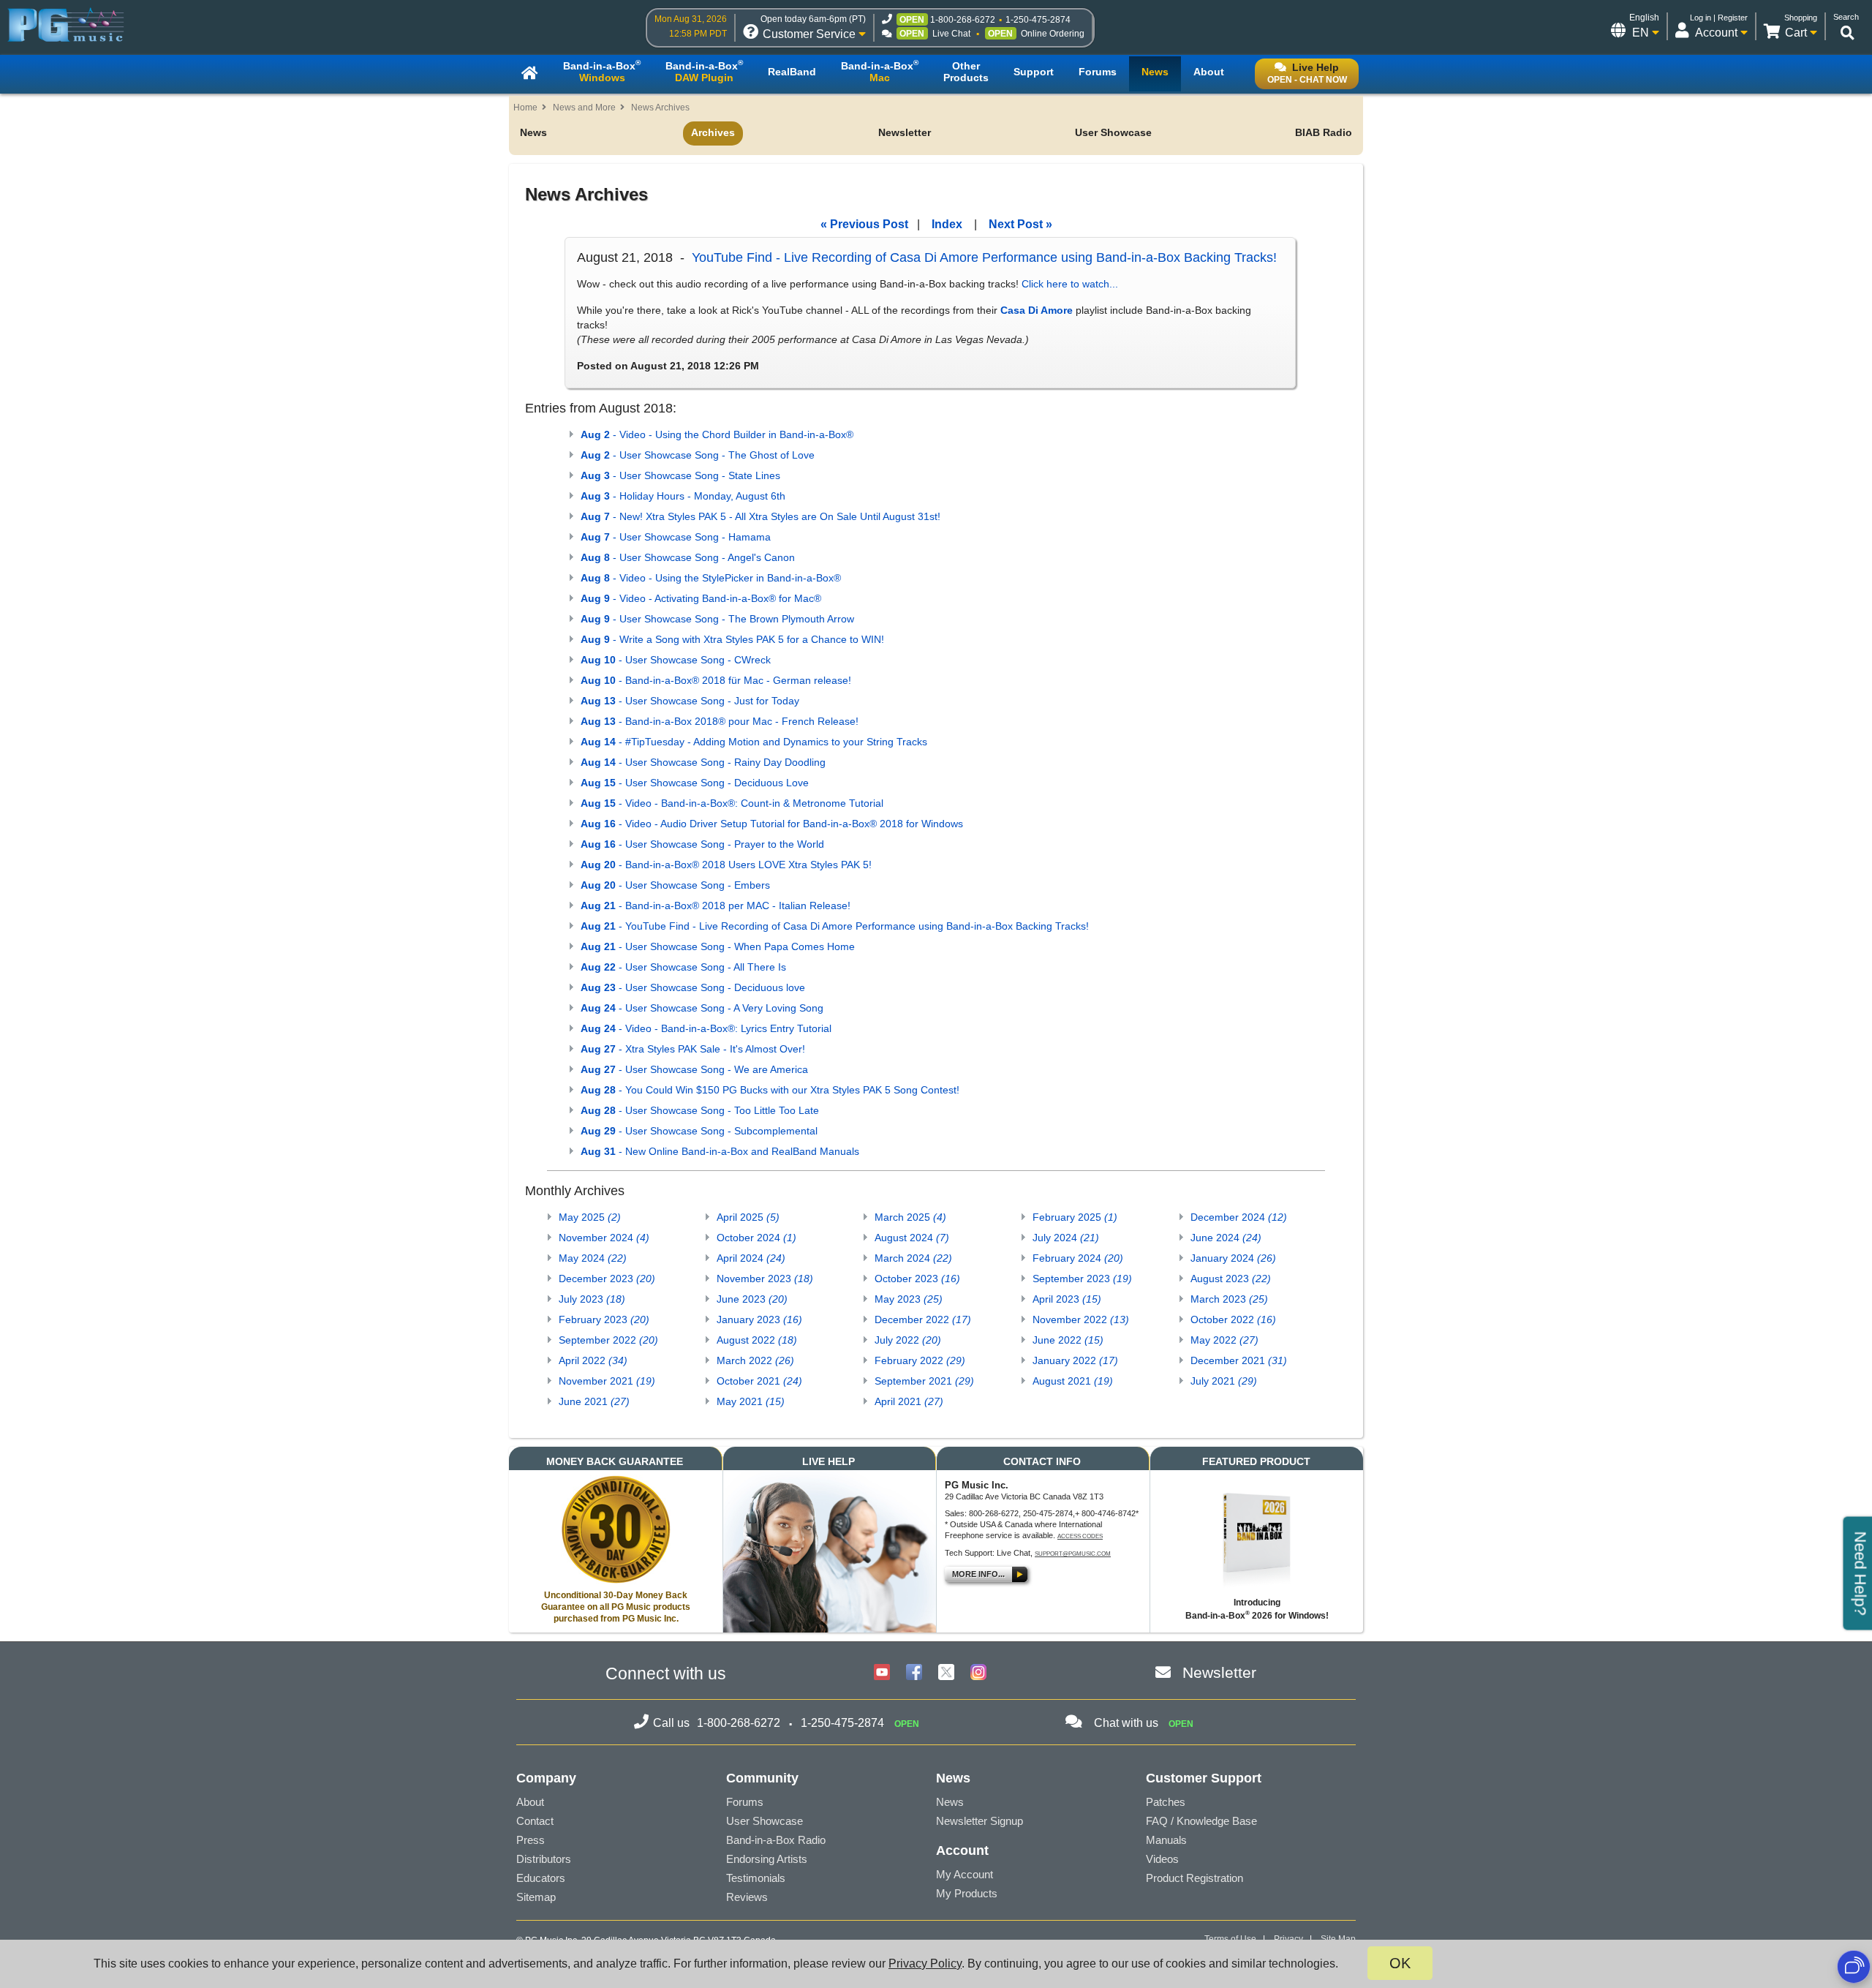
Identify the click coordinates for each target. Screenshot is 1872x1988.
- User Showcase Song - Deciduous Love (695, 783)
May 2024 (593, 1258)
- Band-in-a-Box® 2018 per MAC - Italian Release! (716, 905)
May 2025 (590, 1217)
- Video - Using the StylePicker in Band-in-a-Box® (711, 578)
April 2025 (748, 1217)
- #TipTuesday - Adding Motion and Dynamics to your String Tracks (754, 742)
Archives (713, 132)
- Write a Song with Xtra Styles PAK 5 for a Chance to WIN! (732, 639)
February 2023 (604, 1319)
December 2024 (1239, 1217)
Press (531, 1840)
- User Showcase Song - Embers (675, 885)
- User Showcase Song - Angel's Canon (688, 557)
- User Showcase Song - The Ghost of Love (698, 455)
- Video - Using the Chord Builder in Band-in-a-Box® (717, 434)
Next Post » (1020, 224)
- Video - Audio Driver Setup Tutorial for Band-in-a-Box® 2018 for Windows (772, 824)
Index (947, 224)
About (530, 1802)
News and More (584, 108)
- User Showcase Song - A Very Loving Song (702, 1008)
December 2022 (923, 1319)
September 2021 (924, 1381)
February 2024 (1078, 1258)
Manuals (1166, 1840)
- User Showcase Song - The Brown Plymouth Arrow (717, 619)
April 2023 (1067, 1299)
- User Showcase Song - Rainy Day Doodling (703, 762)
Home (525, 108)
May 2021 (751, 1401)
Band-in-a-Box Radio (776, 1840)
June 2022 (1068, 1340)
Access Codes (1080, 1536)
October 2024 (756, 1238)
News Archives (660, 108)
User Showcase (1113, 132)
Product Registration (1194, 1878)
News (533, 132)
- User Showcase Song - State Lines (680, 475)
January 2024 (1233, 1258)
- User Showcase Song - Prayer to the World (702, 844)
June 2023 (752, 1299)
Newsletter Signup (980, 1821)
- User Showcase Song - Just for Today (690, 701)
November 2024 (604, 1238)
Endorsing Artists (767, 1859)
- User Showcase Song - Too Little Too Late (700, 1110)
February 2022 (920, 1360)
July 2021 (1224, 1381)
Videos (1162, 1859)
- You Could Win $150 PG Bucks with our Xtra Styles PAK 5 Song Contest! (770, 1090)
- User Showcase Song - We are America (694, 1069)
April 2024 (751, 1258)
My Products (967, 1893)
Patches (1166, 1802)
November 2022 (1081, 1319)
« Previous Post (864, 224)
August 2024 (912, 1238)
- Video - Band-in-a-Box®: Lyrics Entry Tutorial (706, 1028)
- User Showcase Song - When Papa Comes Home (718, 946)
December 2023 (607, 1279)
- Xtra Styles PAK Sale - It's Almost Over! (693, 1049)
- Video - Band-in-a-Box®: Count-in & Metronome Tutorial (732, 803)
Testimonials (756, 1878)
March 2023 (1229, 1299)
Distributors (544, 1859)
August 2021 (1073, 1381)
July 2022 (908, 1340)
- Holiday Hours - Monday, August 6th (683, 496)
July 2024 (1066, 1238)
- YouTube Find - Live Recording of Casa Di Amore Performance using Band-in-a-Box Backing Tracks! (835, 926)
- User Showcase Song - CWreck (676, 660)
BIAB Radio (1324, 132)
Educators (541, 1878)
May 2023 (909, 1299)
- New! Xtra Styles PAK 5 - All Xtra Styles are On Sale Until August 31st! (760, 516)
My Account (965, 1874)
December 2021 (1239, 1360)
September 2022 (608, 1340)
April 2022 (593, 1360)
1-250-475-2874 (1038, 20)
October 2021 (759, 1381)
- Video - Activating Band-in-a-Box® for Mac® (701, 598)
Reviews (747, 1897)
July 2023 (592, 1299)
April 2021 (909, 1401)
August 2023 (1231, 1279)
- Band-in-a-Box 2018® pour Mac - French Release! (720, 721)
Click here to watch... (1070, 284)
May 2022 (1224, 1340)
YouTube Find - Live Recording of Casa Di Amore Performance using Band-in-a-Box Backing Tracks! (984, 257)
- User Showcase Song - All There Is (683, 967)
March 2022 (755, 1360)
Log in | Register (1719, 18)
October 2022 (1233, 1319)
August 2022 (757, 1340)
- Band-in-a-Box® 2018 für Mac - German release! (716, 680)
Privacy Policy (925, 1963)
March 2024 (913, 1258)
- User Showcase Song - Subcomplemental (699, 1131)
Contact (535, 1821)
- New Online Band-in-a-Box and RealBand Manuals (720, 1151)
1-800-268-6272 (963, 20)
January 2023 (759, 1319)
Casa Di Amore (1037, 310)
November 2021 (607, 1381)
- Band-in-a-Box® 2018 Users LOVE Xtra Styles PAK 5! (726, 865)
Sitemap (536, 1897)
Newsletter (905, 132)
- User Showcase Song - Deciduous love (693, 987)
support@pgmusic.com (1073, 1554)
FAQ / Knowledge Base (1201, 1821)
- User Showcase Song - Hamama (676, 537)
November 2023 (765, 1279)
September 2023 (1082, 1279)
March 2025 (910, 1217)
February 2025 (1075, 1217)
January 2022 (1075, 1360)
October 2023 (917, 1279)
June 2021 (594, 1401)
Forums (745, 1802)
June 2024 (1226, 1238)
